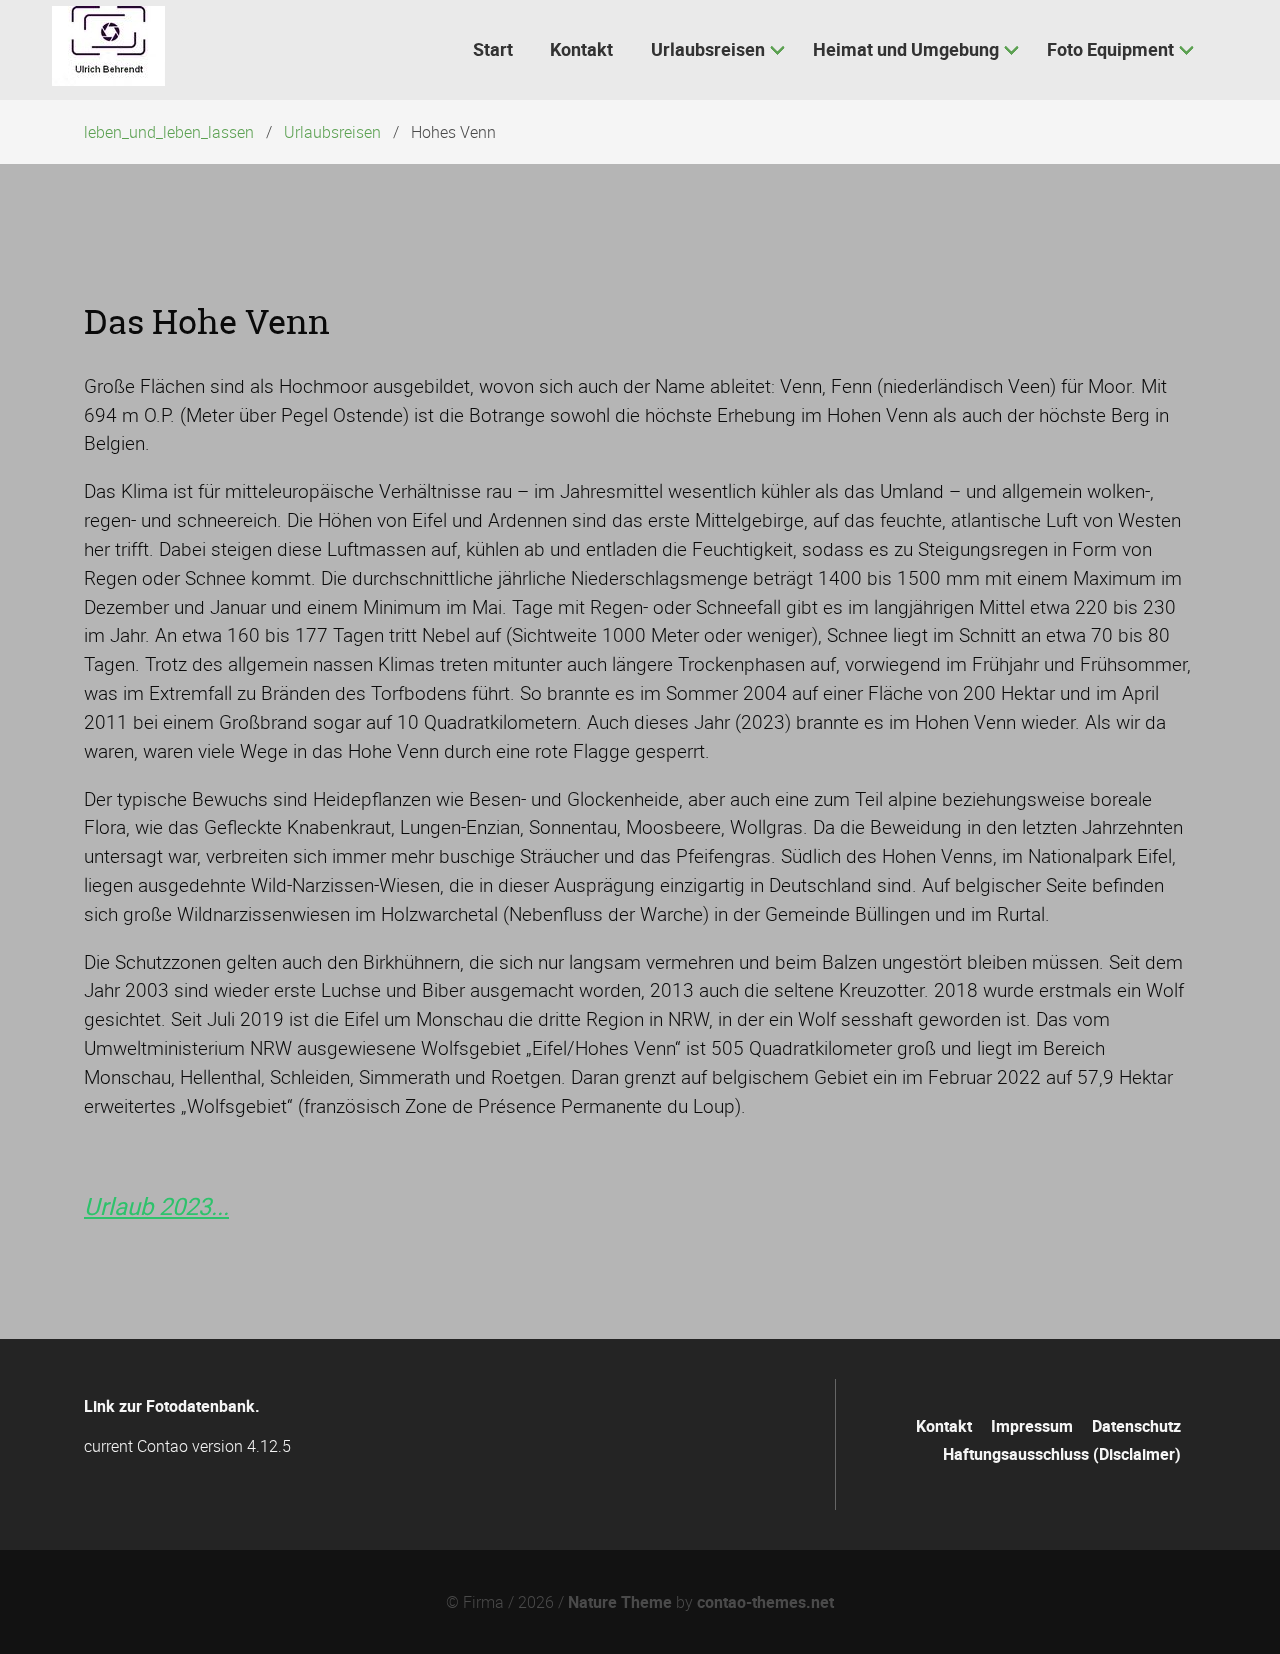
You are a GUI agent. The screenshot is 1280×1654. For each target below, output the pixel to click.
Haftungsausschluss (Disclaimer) (1062, 1454)
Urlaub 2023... (156, 1206)
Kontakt (944, 1426)
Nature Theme (620, 1602)
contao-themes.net (765, 1602)
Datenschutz (1136, 1426)
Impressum (1032, 1426)
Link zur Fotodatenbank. (172, 1406)
